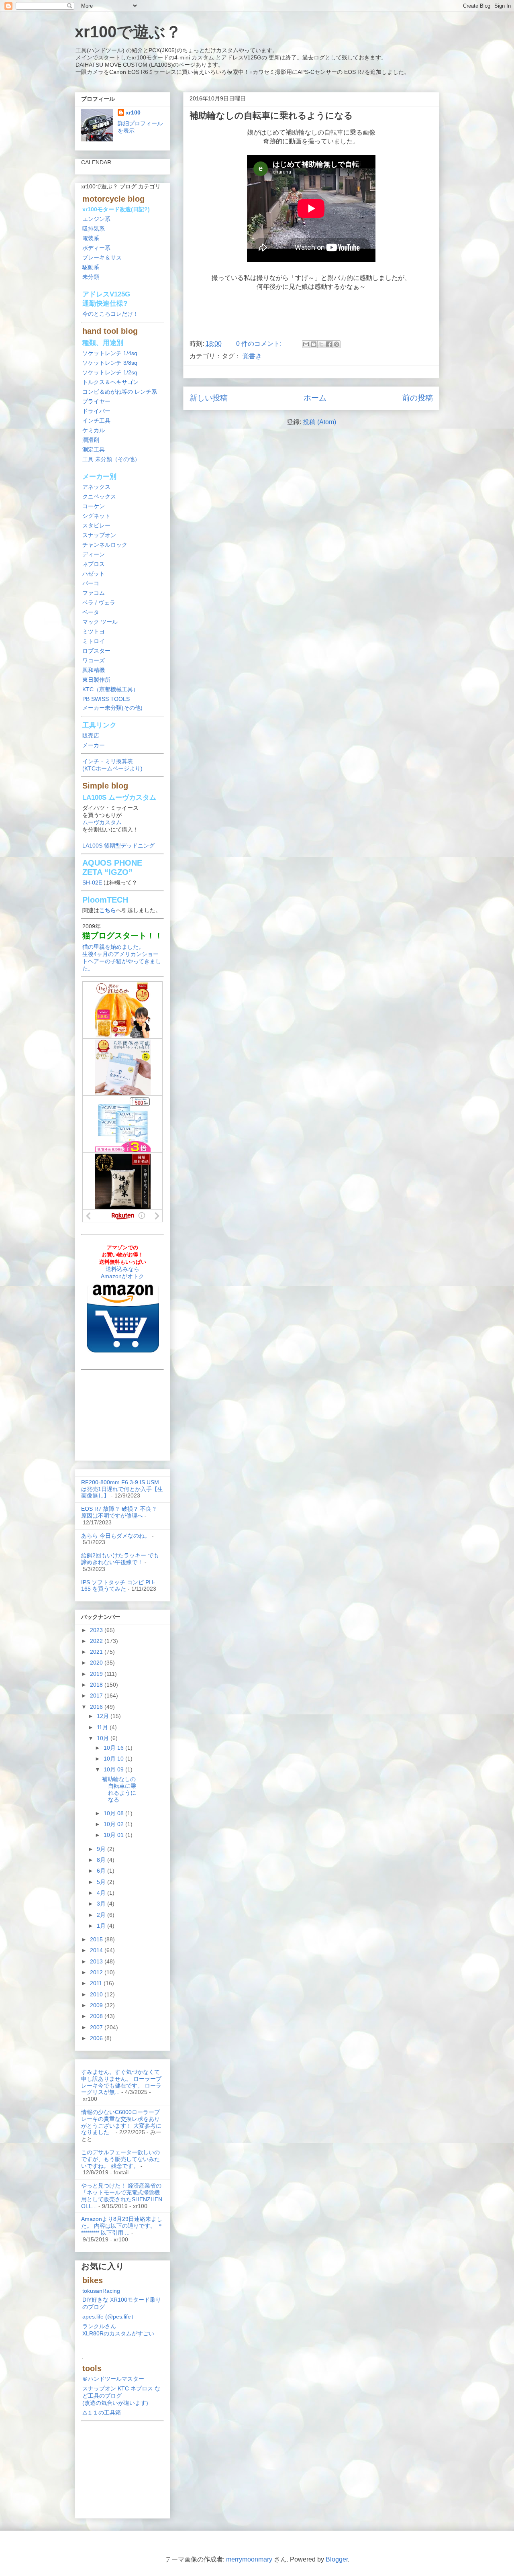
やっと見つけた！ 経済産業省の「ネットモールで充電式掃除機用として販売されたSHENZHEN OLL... (122, 2196)
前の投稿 (418, 398)
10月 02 (114, 1824)
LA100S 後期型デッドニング (118, 846)
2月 (102, 1915)
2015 (97, 1939)
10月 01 (114, 1835)
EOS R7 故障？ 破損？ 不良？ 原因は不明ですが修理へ (119, 1512)
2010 (97, 1994)
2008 (97, 2016)
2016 (97, 1707)
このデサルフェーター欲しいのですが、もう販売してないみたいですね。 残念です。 (120, 2159)
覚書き (252, 356)
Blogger (337, 2559)
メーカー (94, 745)
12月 (104, 1716)
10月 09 (114, 1769)
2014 (97, 1950)
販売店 (91, 735)
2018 (97, 1685)
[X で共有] (321, 344)
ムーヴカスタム (102, 822)
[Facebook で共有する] (329, 344)
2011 (97, 1983)
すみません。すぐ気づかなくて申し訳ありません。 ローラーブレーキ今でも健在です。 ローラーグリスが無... (121, 2082)
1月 (102, 1926)
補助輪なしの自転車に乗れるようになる (271, 115)
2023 (97, 1630)
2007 (97, 2027)
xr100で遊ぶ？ (128, 32)
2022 (97, 1641)
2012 (97, 1972)
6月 (102, 1871)
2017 (97, 1696)
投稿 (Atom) (319, 422)
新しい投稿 (209, 398)
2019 (97, 1674)
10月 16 (114, 1748)
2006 (97, 2038)
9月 (102, 1849)
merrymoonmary (249, 2559)
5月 (102, 1882)
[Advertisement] (311, 313)
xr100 (133, 112)
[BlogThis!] (314, 344)
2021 (97, 1652)
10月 (104, 1738)
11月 (103, 1727)
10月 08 (114, 1813)
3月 (102, 1904)
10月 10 (114, 1759)
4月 (102, 1893)
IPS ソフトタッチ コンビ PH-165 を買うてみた (118, 1586)
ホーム (315, 398)
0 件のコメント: (260, 344)
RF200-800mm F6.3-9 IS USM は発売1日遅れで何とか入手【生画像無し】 (122, 1489)
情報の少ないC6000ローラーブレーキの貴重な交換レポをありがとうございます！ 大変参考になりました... (121, 2122)
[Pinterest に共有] (337, 344)
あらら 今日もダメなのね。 (116, 1536)
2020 (97, 1663)
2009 (97, 2005)
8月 (102, 1860)
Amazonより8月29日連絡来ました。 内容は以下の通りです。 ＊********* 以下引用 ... (122, 2226)
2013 (97, 1961)
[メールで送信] (306, 344)
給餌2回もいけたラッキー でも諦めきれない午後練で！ (120, 1559)
